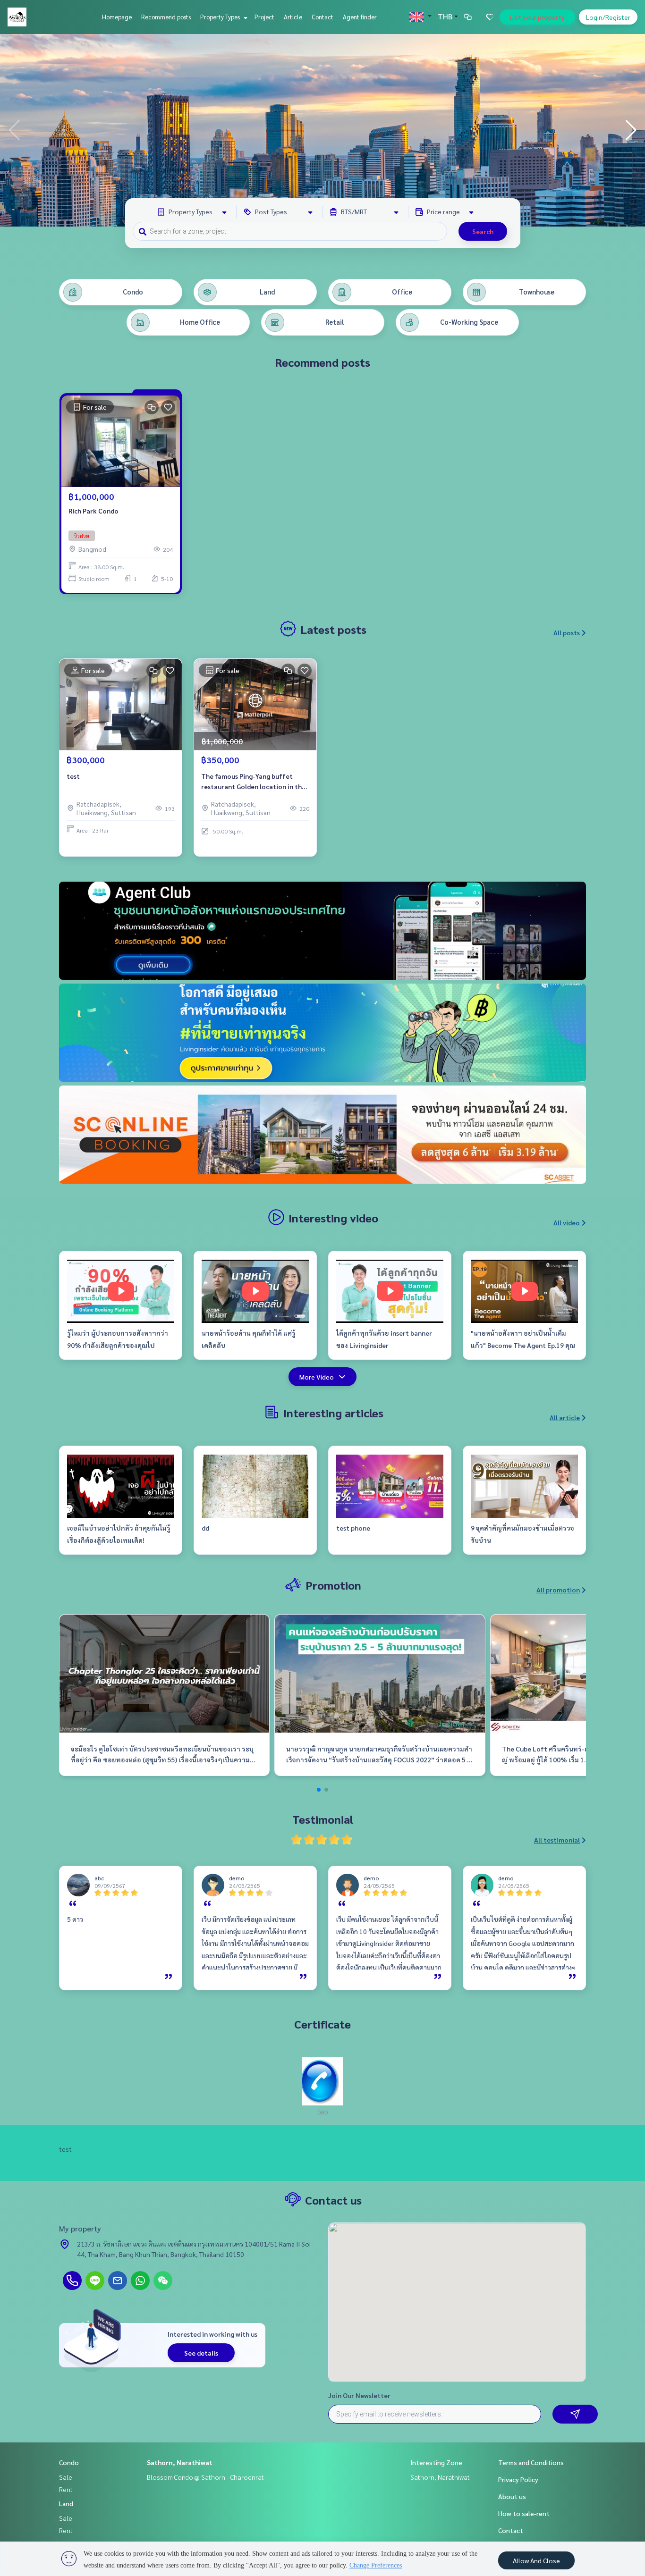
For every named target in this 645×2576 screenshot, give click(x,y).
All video (567, 1222)
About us (512, 2496)
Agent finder (360, 17)
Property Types (221, 17)
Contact (322, 17)
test (73, 776)
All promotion (558, 1590)
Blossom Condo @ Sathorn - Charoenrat (205, 2477)
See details (201, 2353)
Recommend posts (166, 17)
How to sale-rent (524, 2513)
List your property (537, 17)
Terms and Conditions (531, 2462)
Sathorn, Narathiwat (180, 2462)
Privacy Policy (518, 2479)
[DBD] (322, 2080)
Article (293, 17)
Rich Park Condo (93, 511)
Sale (66, 2477)
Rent (66, 2489)
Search (483, 231)
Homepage (117, 17)
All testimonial (557, 1840)
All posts (567, 632)
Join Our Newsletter (359, 2395)
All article (565, 1417)
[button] (631, 130)
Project (264, 17)
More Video (317, 1377)
